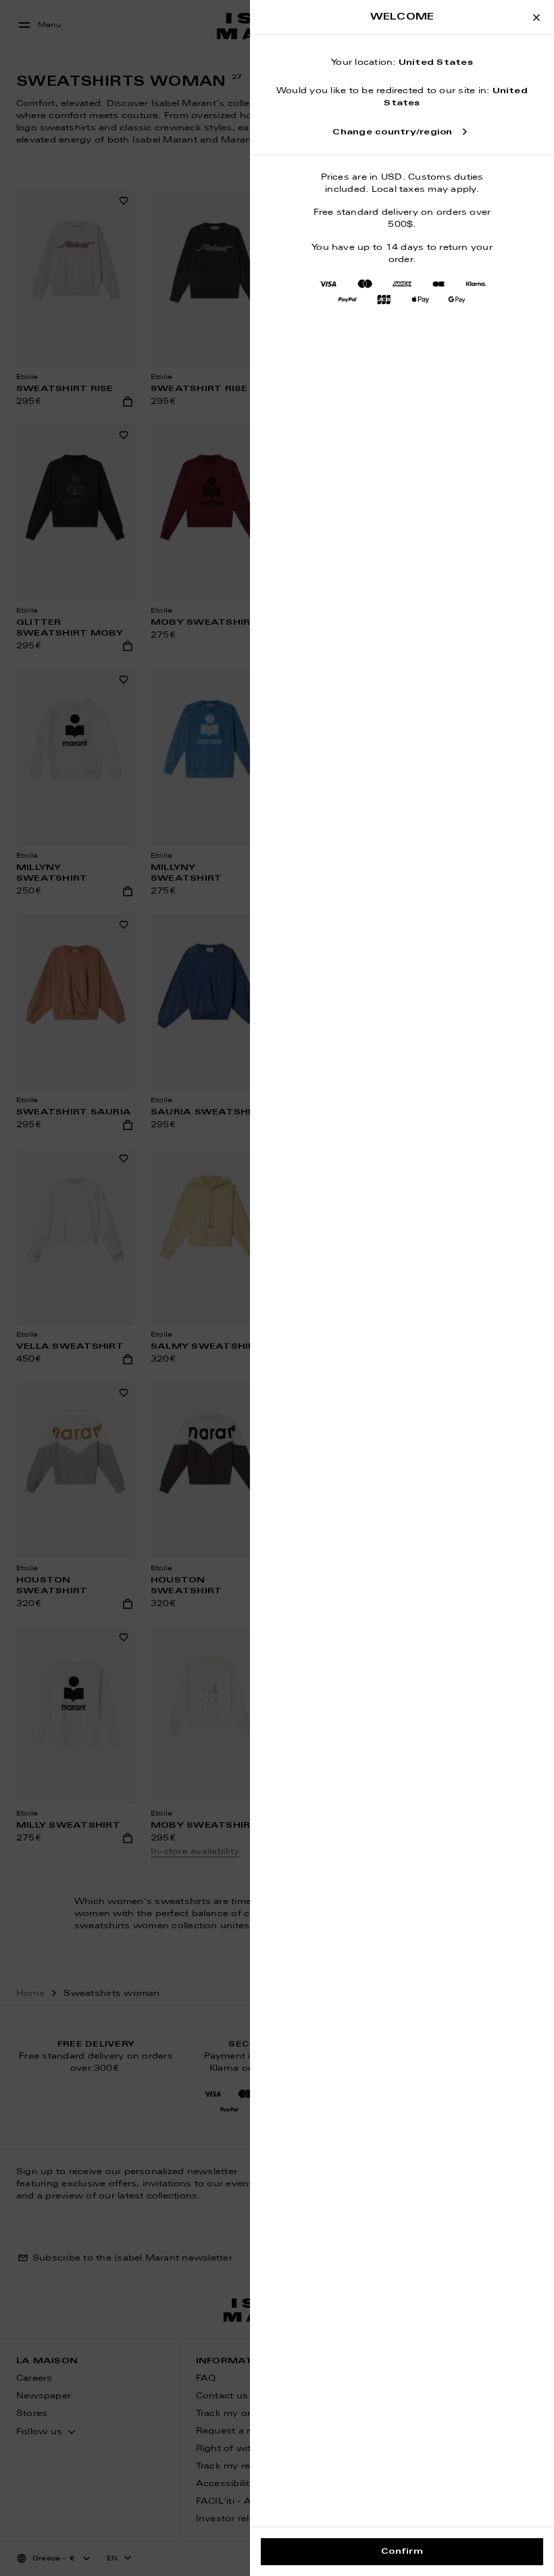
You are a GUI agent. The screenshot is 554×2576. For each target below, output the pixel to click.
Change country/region (392, 132)
